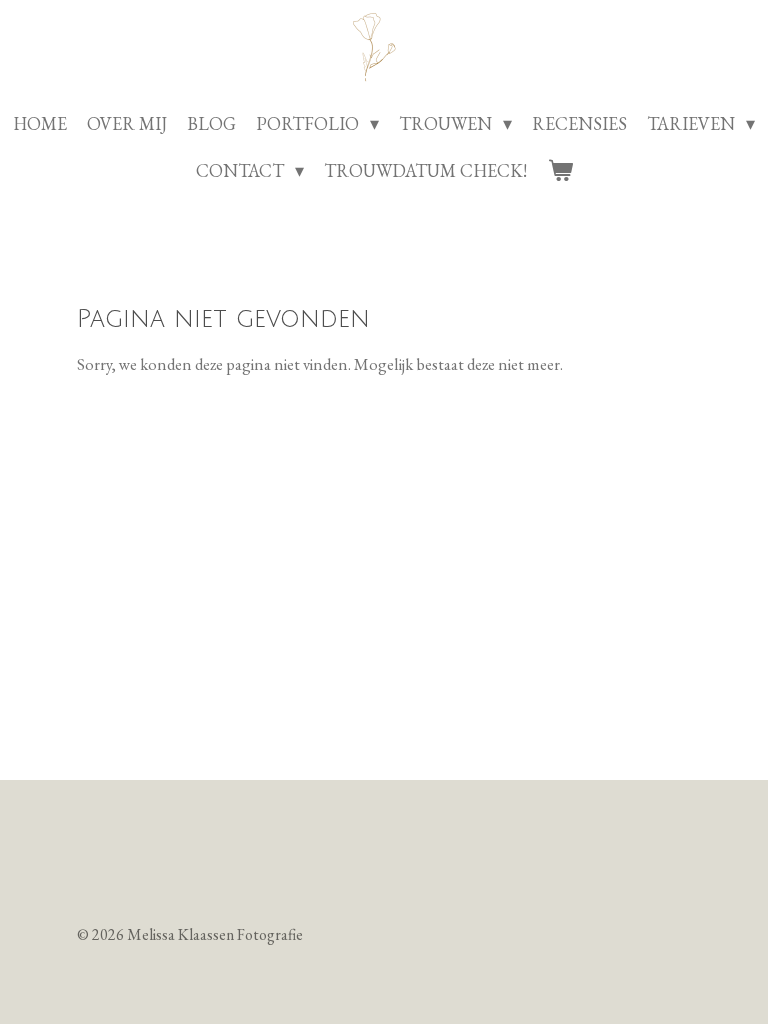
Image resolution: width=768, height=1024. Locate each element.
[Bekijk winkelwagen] (559, 170)
